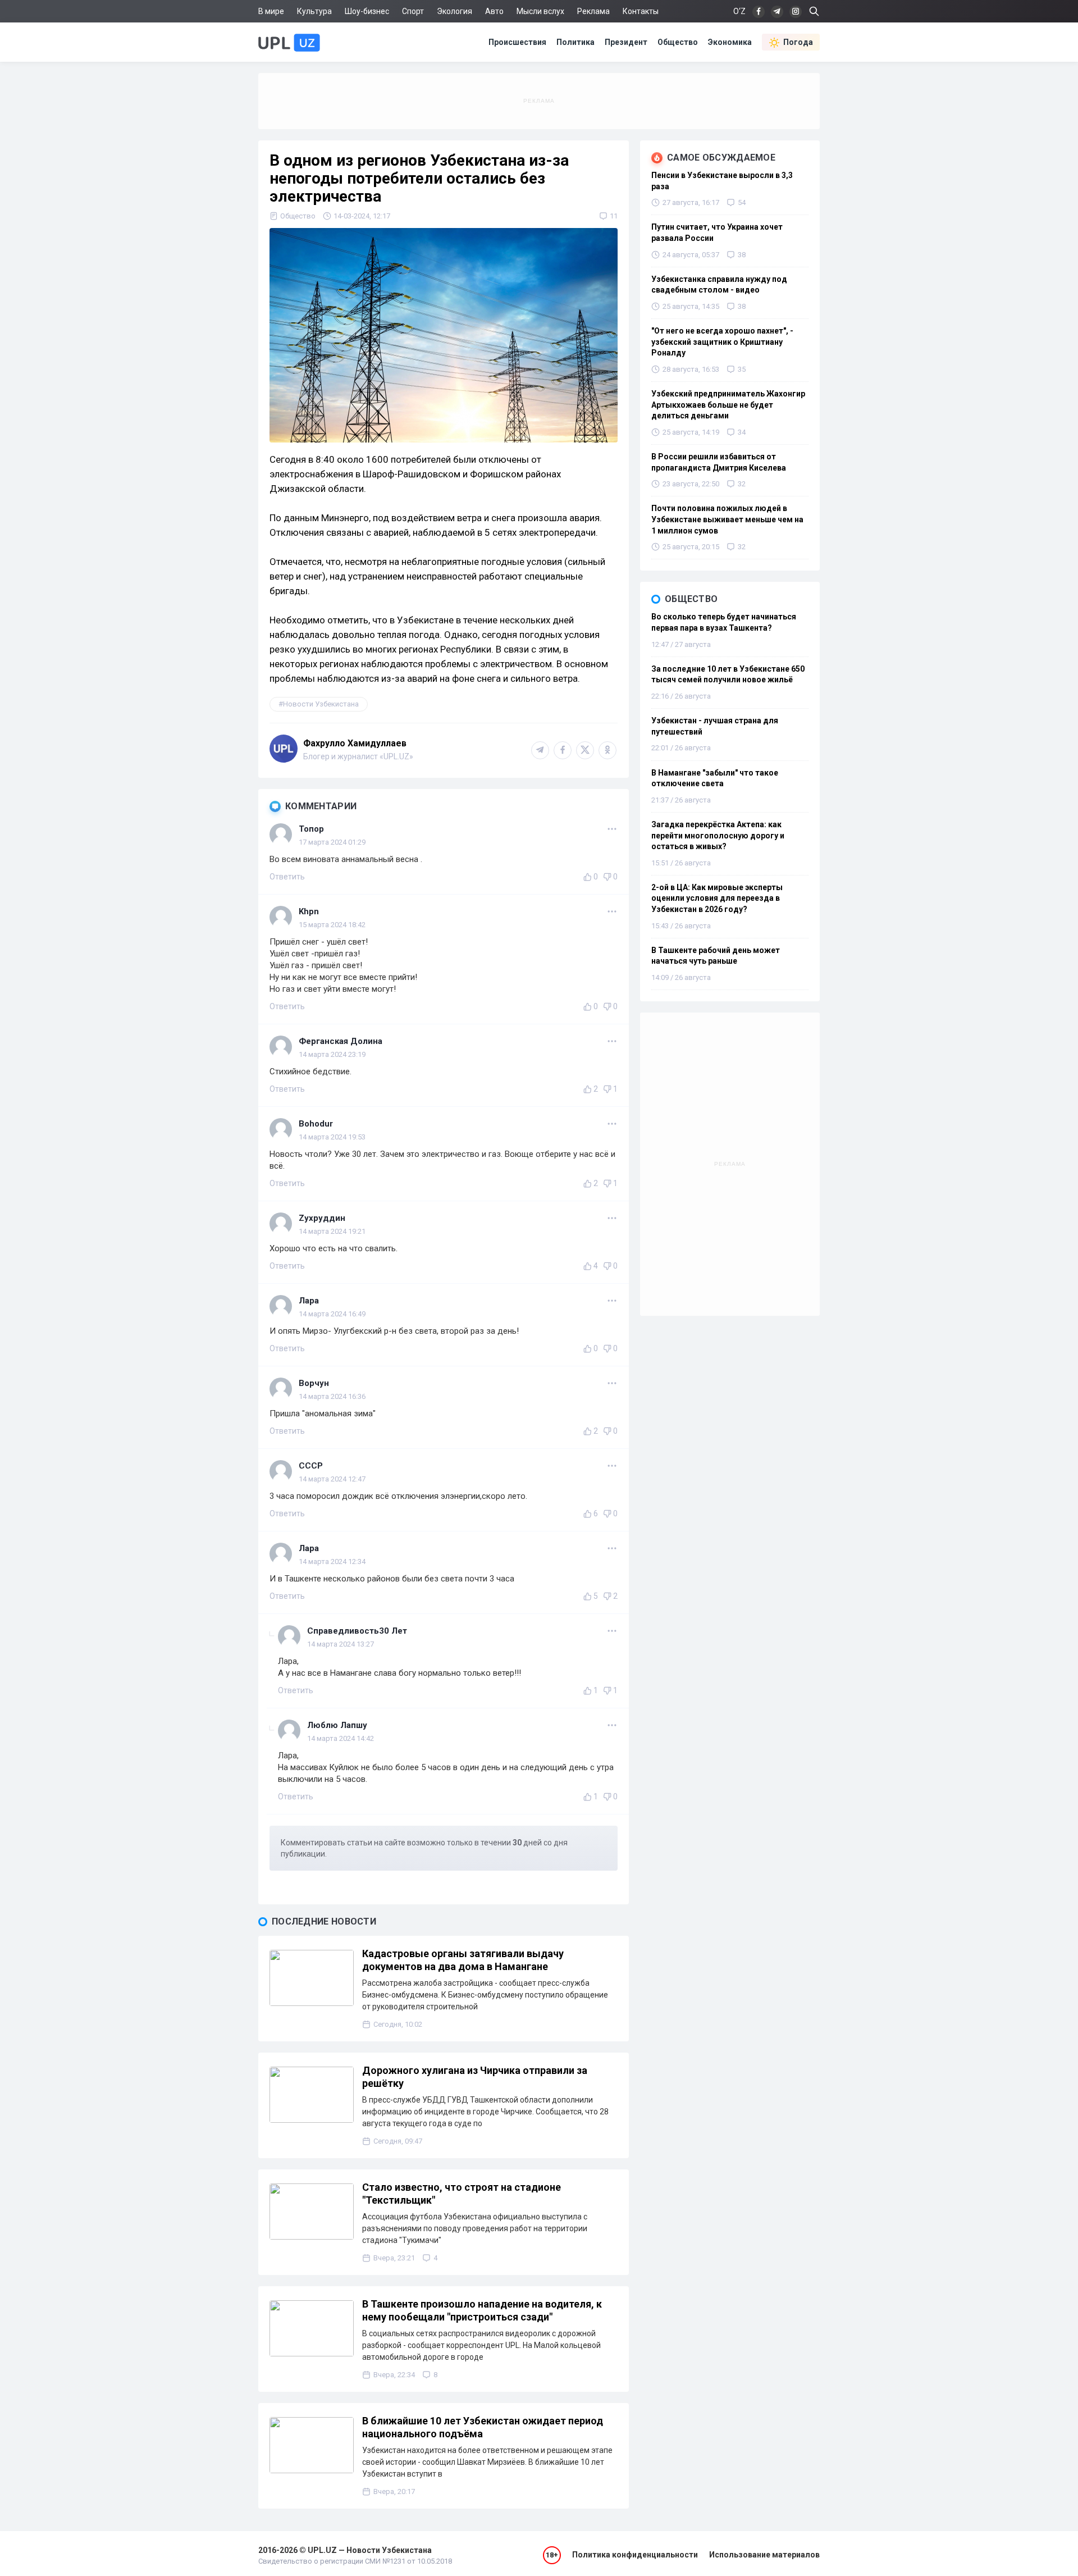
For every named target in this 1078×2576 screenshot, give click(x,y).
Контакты (641, 11)
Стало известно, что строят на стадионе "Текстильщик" (462, 2194)
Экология (455, 11)
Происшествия (517, 42)
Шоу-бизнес (367, 11)
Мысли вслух (540, 11)
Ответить (287, 877)
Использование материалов (764, 2555)
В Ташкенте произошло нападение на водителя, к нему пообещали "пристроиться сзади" (482, 2310)
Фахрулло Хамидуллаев (355, 743)
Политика (575, 42)
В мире (271, 11)
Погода (798, 42)
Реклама (593, 11)
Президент (626, 42)
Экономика (730, 42)
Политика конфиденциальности (635, 2555)
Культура (314, 11)
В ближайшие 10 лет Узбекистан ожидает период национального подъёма (483, 2427)
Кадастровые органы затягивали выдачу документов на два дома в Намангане (463, 1960)
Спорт (413, 11)
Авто (494, 11)
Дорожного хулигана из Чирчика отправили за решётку (475, 2077)
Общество (678, 42)
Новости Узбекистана (321, 704)
